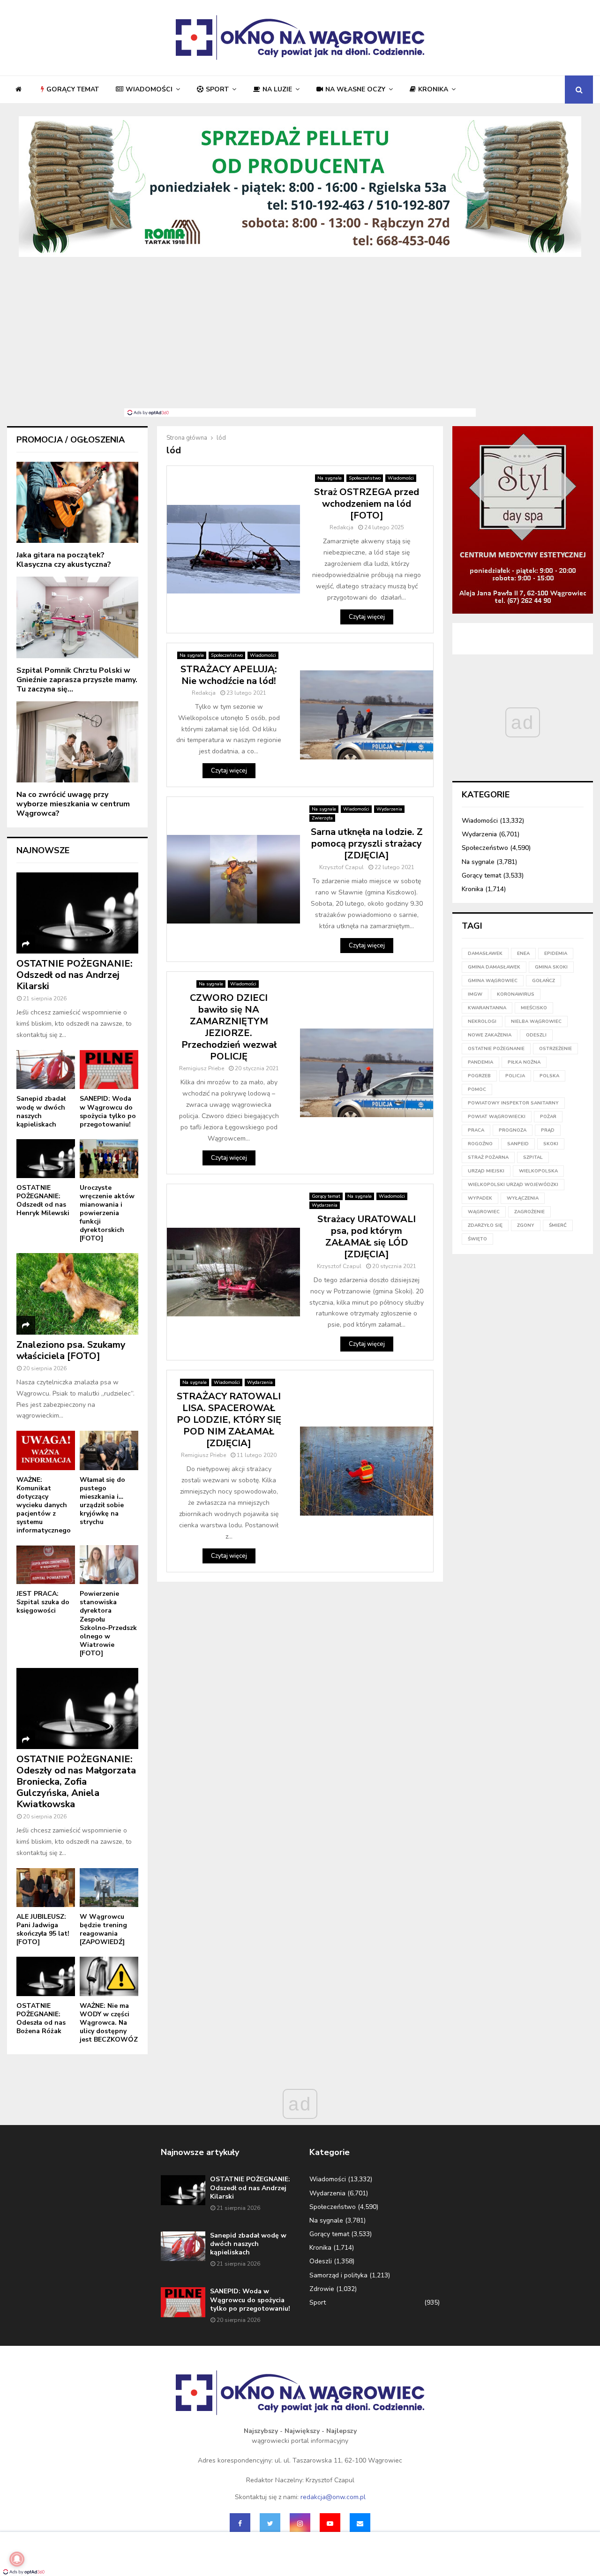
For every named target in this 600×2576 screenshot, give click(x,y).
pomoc (477, 1089)
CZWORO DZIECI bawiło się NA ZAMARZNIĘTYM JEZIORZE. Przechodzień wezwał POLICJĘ (229, 1027)
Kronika (433, 89)
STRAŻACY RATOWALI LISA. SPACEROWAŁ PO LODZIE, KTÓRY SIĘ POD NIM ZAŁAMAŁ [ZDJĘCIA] (229, 1420)
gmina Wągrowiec (493, 981)
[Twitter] (270, 2523)
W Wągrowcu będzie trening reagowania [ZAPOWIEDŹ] (103, 1929)
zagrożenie (529, 1212)
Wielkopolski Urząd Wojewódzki (513, 1185)
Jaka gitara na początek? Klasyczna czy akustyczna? (64, 560)
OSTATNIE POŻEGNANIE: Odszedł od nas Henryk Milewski (43, 1200)
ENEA (523, 954)
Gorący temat (73, 89)
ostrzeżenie (555, 1049)
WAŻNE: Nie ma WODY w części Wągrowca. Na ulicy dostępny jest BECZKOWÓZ (109, 2023)
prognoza (513, 1130)
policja (515, 1076)
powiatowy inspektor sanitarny (513, 1103)
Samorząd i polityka (338, 2275)
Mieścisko (534, 1008)
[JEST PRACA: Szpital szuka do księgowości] (46, 1565)
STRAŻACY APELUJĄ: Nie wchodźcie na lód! (229, 675)
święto (477, 1239)
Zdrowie (322, 2289)
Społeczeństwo (365, 478)
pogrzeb (479, 1076)
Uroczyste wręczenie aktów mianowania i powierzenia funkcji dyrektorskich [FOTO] (107, 1213)
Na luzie (277, 89)
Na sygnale (330, 478)
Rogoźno (480, 1144)
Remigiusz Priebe (202, 1068)
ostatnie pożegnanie (496, 1049)
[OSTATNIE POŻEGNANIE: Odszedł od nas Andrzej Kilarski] (77, 913)
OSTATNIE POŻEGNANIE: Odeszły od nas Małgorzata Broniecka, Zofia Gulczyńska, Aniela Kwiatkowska (76, 1782)
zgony (526, 1225)
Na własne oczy (355, 89)
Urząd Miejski (486, 1171)
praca (476, 1130)
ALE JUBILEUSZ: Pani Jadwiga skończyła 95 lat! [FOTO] (43, 1929)
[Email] (360, 2523)
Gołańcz (544, 981)
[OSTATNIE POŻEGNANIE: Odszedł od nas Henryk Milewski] (46, 1159)
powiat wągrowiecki (497, 1117)
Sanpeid (518, 1144)
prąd (548, 1130)
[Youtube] (330, 2523)
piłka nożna (524, 1062)
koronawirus (516, 994)
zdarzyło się (485, 1225)
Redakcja (341, 527)
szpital (533, 1157)
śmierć (558, 1225)
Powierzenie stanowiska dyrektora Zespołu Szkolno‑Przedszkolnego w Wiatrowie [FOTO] (108, 1623)
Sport (217, 89)
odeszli (536, 1035)
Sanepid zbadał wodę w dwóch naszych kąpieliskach (41, 1111)
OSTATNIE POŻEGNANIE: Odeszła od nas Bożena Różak (41, 2018)
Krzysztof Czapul (341, 867)
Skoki (551, 1144)
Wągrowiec (484, 1212)
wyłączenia (523, 1198)
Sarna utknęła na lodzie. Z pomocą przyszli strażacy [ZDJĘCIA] (367, 844)
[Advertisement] (300, 338)
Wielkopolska (538, 1171)
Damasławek (485, 954)
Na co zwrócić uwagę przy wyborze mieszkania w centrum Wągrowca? (73, 804)
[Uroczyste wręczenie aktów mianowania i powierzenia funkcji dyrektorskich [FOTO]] (109, 1159)
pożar (548, 1117)
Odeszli (321, 2261)
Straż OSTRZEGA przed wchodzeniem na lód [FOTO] (367, 504)
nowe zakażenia (490, 1035)
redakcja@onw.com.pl (333, 2497)
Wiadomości (149, 89)
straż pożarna (488, 1157)
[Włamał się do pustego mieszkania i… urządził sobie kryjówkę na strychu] (109, 1450)
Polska (549, 1076)
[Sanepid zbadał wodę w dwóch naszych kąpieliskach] (46, 1070)
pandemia (480, 1062)
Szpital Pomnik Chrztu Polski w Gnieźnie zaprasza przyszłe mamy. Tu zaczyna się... (77, 680)
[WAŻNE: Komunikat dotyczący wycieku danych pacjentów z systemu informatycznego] (46, 1450)
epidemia (556, 954)
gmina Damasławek (494, 967)
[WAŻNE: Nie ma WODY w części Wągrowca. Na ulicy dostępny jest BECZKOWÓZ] (109, 1976)
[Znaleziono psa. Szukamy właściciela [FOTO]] (77, 1294)
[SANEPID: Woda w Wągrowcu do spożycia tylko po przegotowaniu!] (109, 1070)
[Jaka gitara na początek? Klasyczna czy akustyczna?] (77, 502)
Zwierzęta (322, 818)
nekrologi (482, 1021)
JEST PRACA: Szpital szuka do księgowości (43, 1602)
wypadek (480, 1198)
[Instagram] (300, 2523)
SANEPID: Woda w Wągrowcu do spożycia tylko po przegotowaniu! (108, 1111)
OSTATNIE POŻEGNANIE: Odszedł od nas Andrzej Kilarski (75, 975)
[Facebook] (240, 2523)
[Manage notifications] (17, 2559)
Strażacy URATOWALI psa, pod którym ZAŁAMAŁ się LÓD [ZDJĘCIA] (367, 1237)
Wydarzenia (389, 809)
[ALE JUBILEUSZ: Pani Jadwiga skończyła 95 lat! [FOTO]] (46, 1888)
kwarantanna (487, 1008)
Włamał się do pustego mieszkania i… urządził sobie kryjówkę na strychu (102, 1501)
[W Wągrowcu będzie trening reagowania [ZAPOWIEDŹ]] (109, 1888)
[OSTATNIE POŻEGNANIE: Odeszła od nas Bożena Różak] (46, 1976)
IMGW (475, 994)
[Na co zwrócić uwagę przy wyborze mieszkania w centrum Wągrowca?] (77, 742)
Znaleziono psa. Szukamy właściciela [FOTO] (71, 1350)
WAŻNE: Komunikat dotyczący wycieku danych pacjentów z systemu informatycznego (44, 1505)
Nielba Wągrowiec (536, 1021)
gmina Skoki (551, 967)
